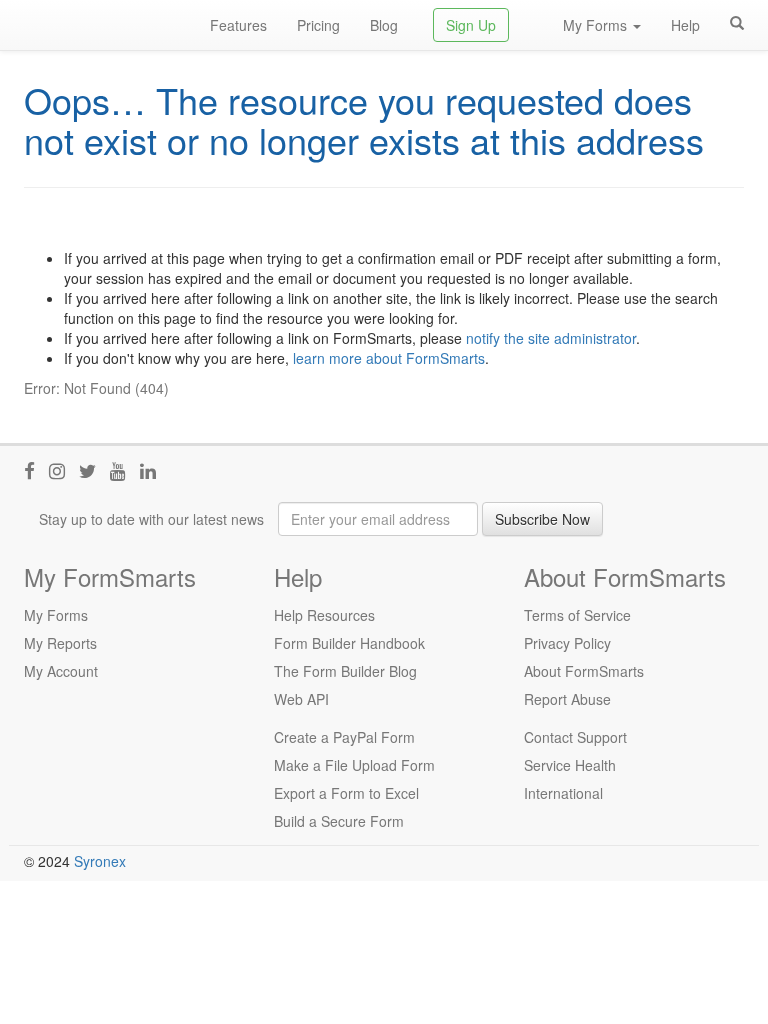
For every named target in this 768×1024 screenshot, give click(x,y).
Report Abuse (567, 699)
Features (238, 25)
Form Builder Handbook (349, 643)
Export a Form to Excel (346, 793)
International (563, 793)
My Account (61, 671)
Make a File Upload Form (354, 765)
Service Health (570, 765)
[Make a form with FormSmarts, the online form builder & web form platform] (102, 25)
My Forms (56, 615)
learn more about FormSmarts (389, 358)
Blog (384, 25)
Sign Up (471, 25)
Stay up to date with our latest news (151, 519)
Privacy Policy (567, 643)
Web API (301, 699)
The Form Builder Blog (345, 671)
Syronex (100, 861)
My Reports (60, 643)
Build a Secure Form (339, 821)
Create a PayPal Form (344, 737)
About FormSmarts (584, 671)
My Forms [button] (597, 25)
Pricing (318, 25)
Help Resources (324, 615)
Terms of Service (577, 615)
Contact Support (575, 737)
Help (685, 25)
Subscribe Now (542, 519)
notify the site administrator (551, 338)
